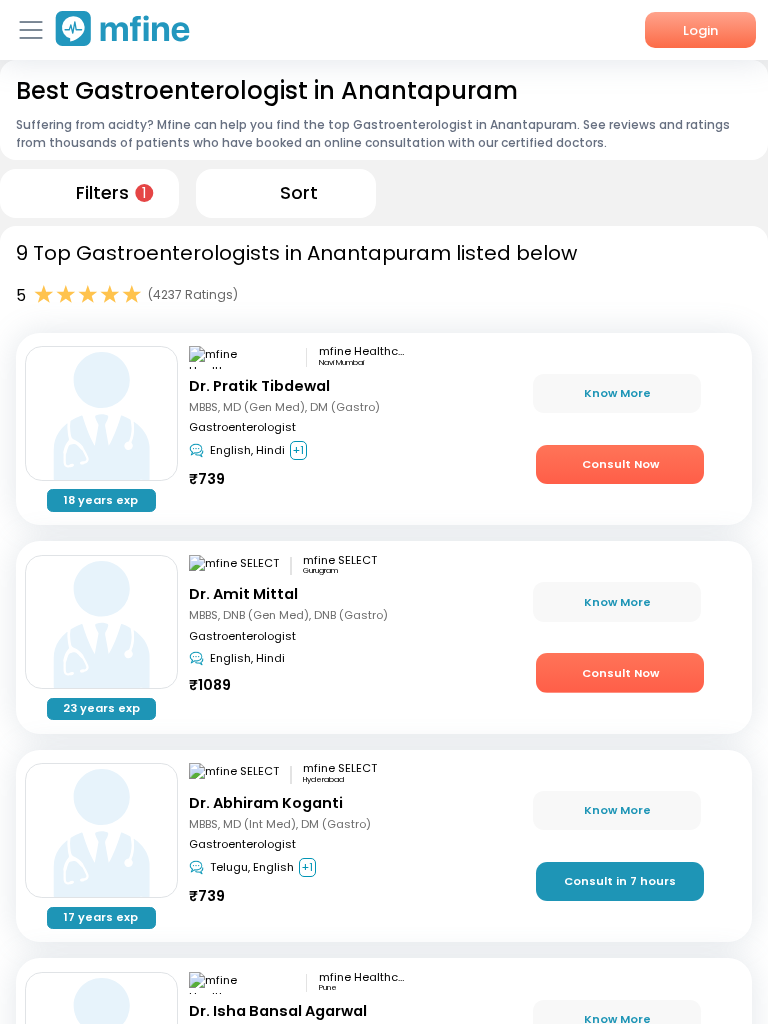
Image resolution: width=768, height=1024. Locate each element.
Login (700, 30)
